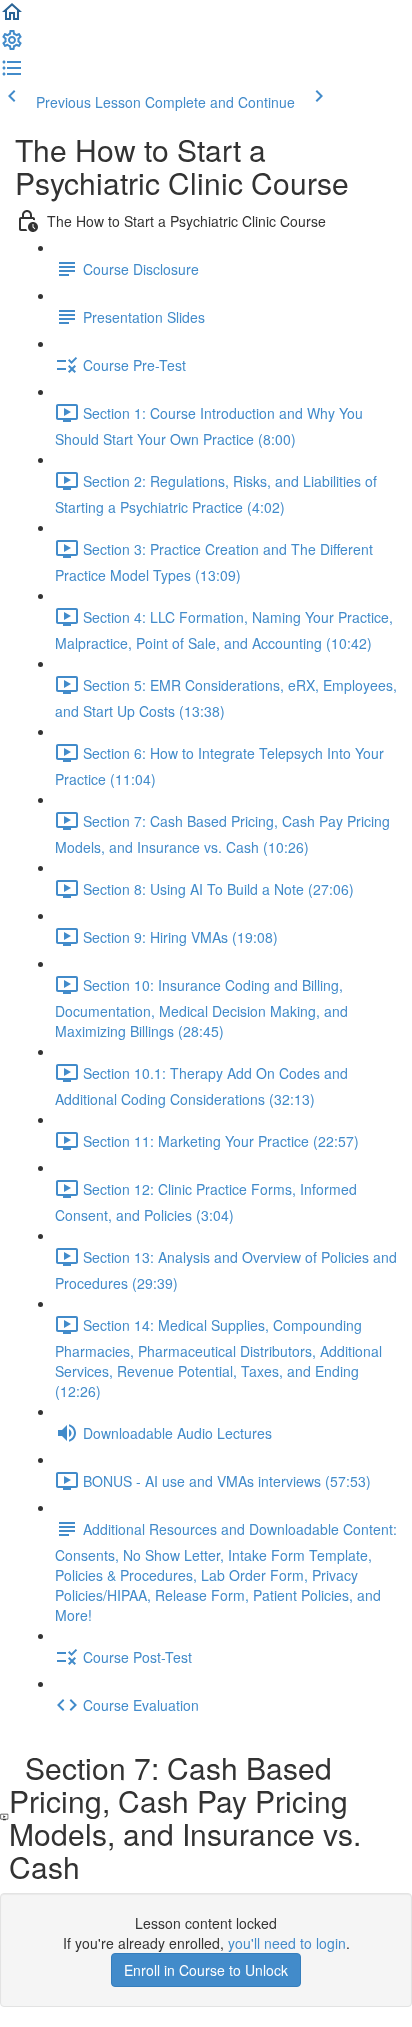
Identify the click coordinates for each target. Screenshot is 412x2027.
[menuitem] (12, 46)
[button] (12, 18)
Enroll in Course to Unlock (206, 1970)
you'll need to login (287, 1943)
